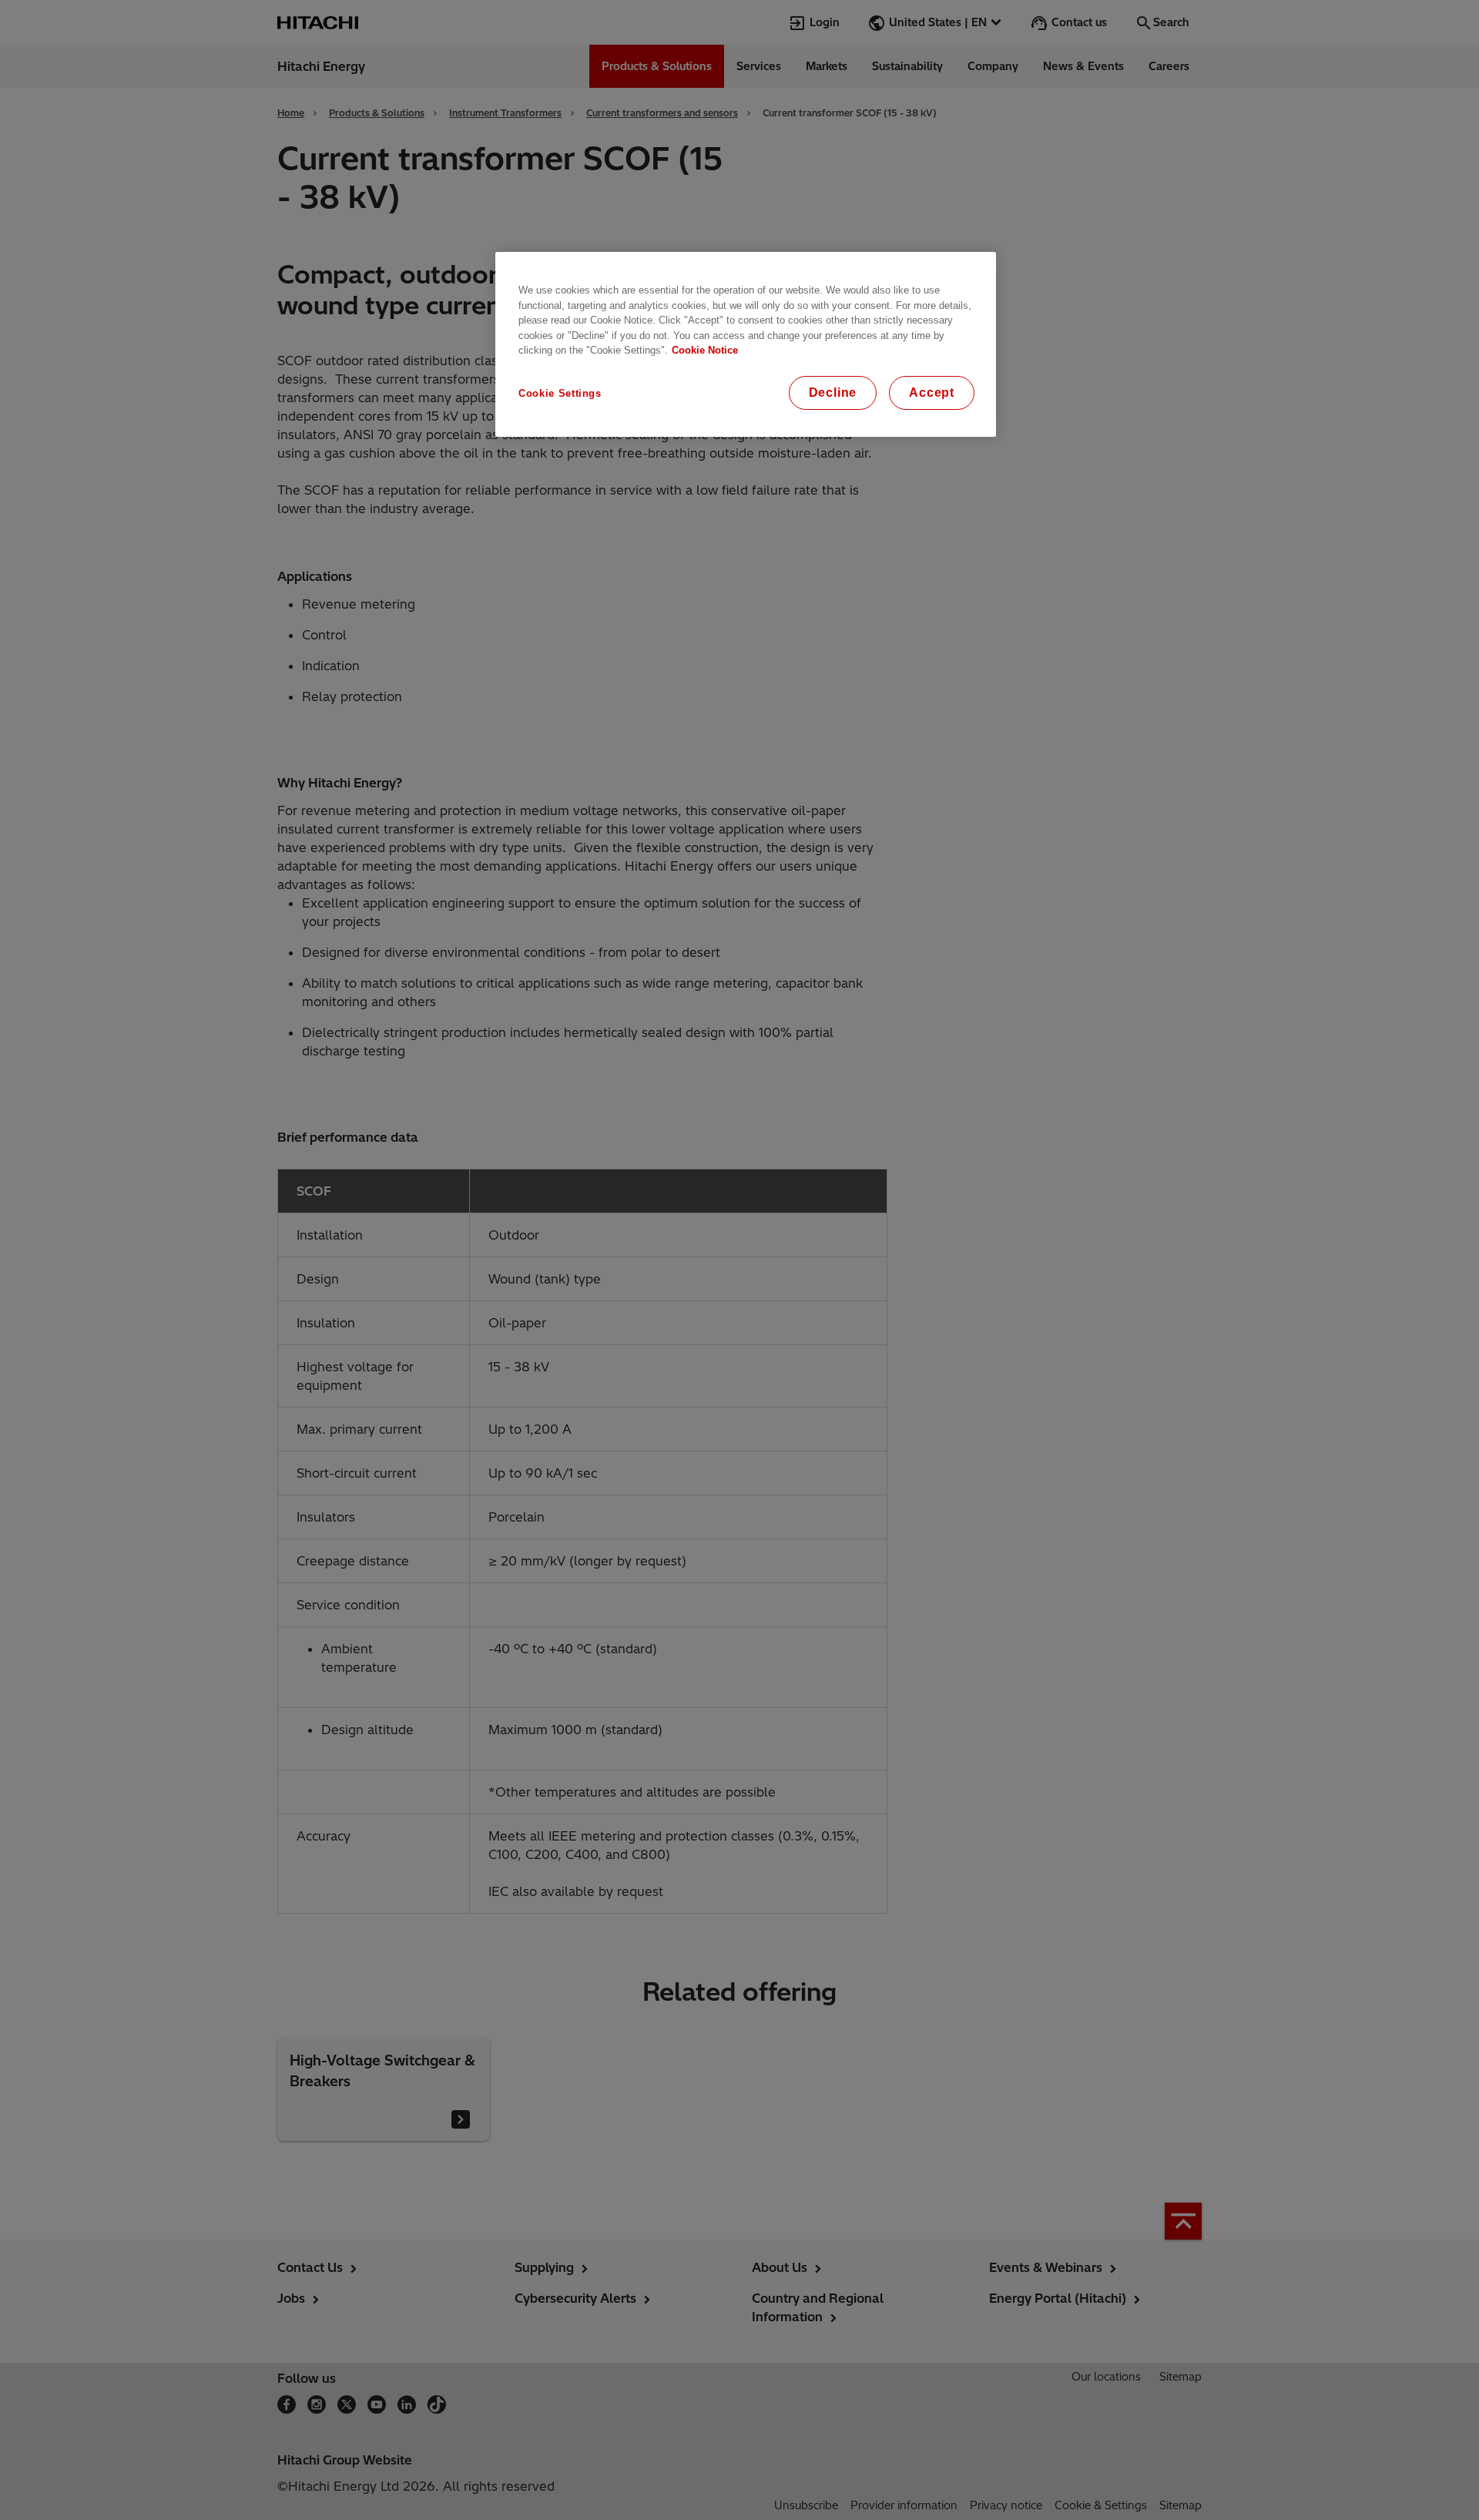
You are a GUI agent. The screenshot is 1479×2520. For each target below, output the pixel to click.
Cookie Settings (560, 393)
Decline (833, 393)
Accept (932, 393)
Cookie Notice (705, 350)
